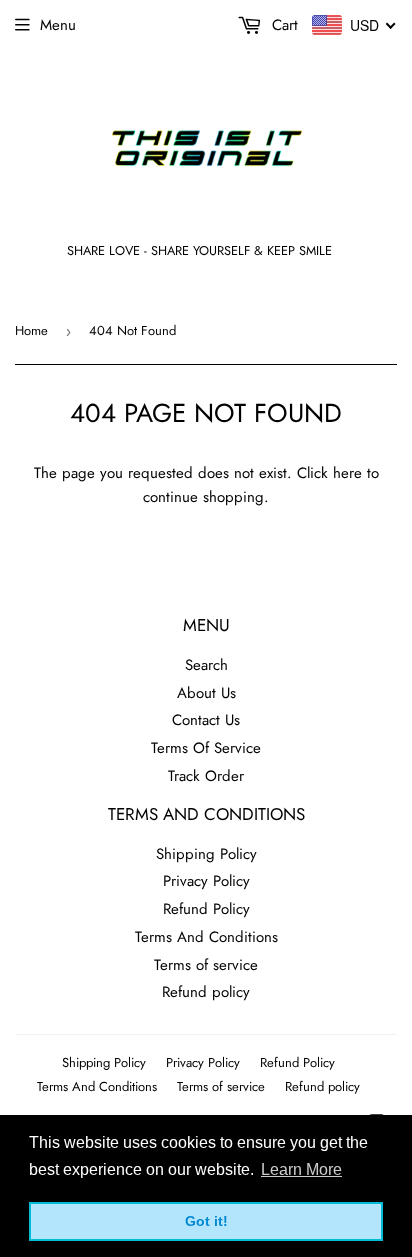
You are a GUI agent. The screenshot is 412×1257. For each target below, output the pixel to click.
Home (31, 330)
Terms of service (206, 965)
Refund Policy (206, 909)
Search (206, 665)
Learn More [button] (301, 1169)
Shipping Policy (206, 854)
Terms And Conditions (206, 937)
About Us (206, 693)
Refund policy (206, 992)
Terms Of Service (206, 748)
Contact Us (206, 720)
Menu (58, 25)
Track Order (206, 776)
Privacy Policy (206, 881)
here (347, 473)
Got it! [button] (206, 1221)
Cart (282, 25)
